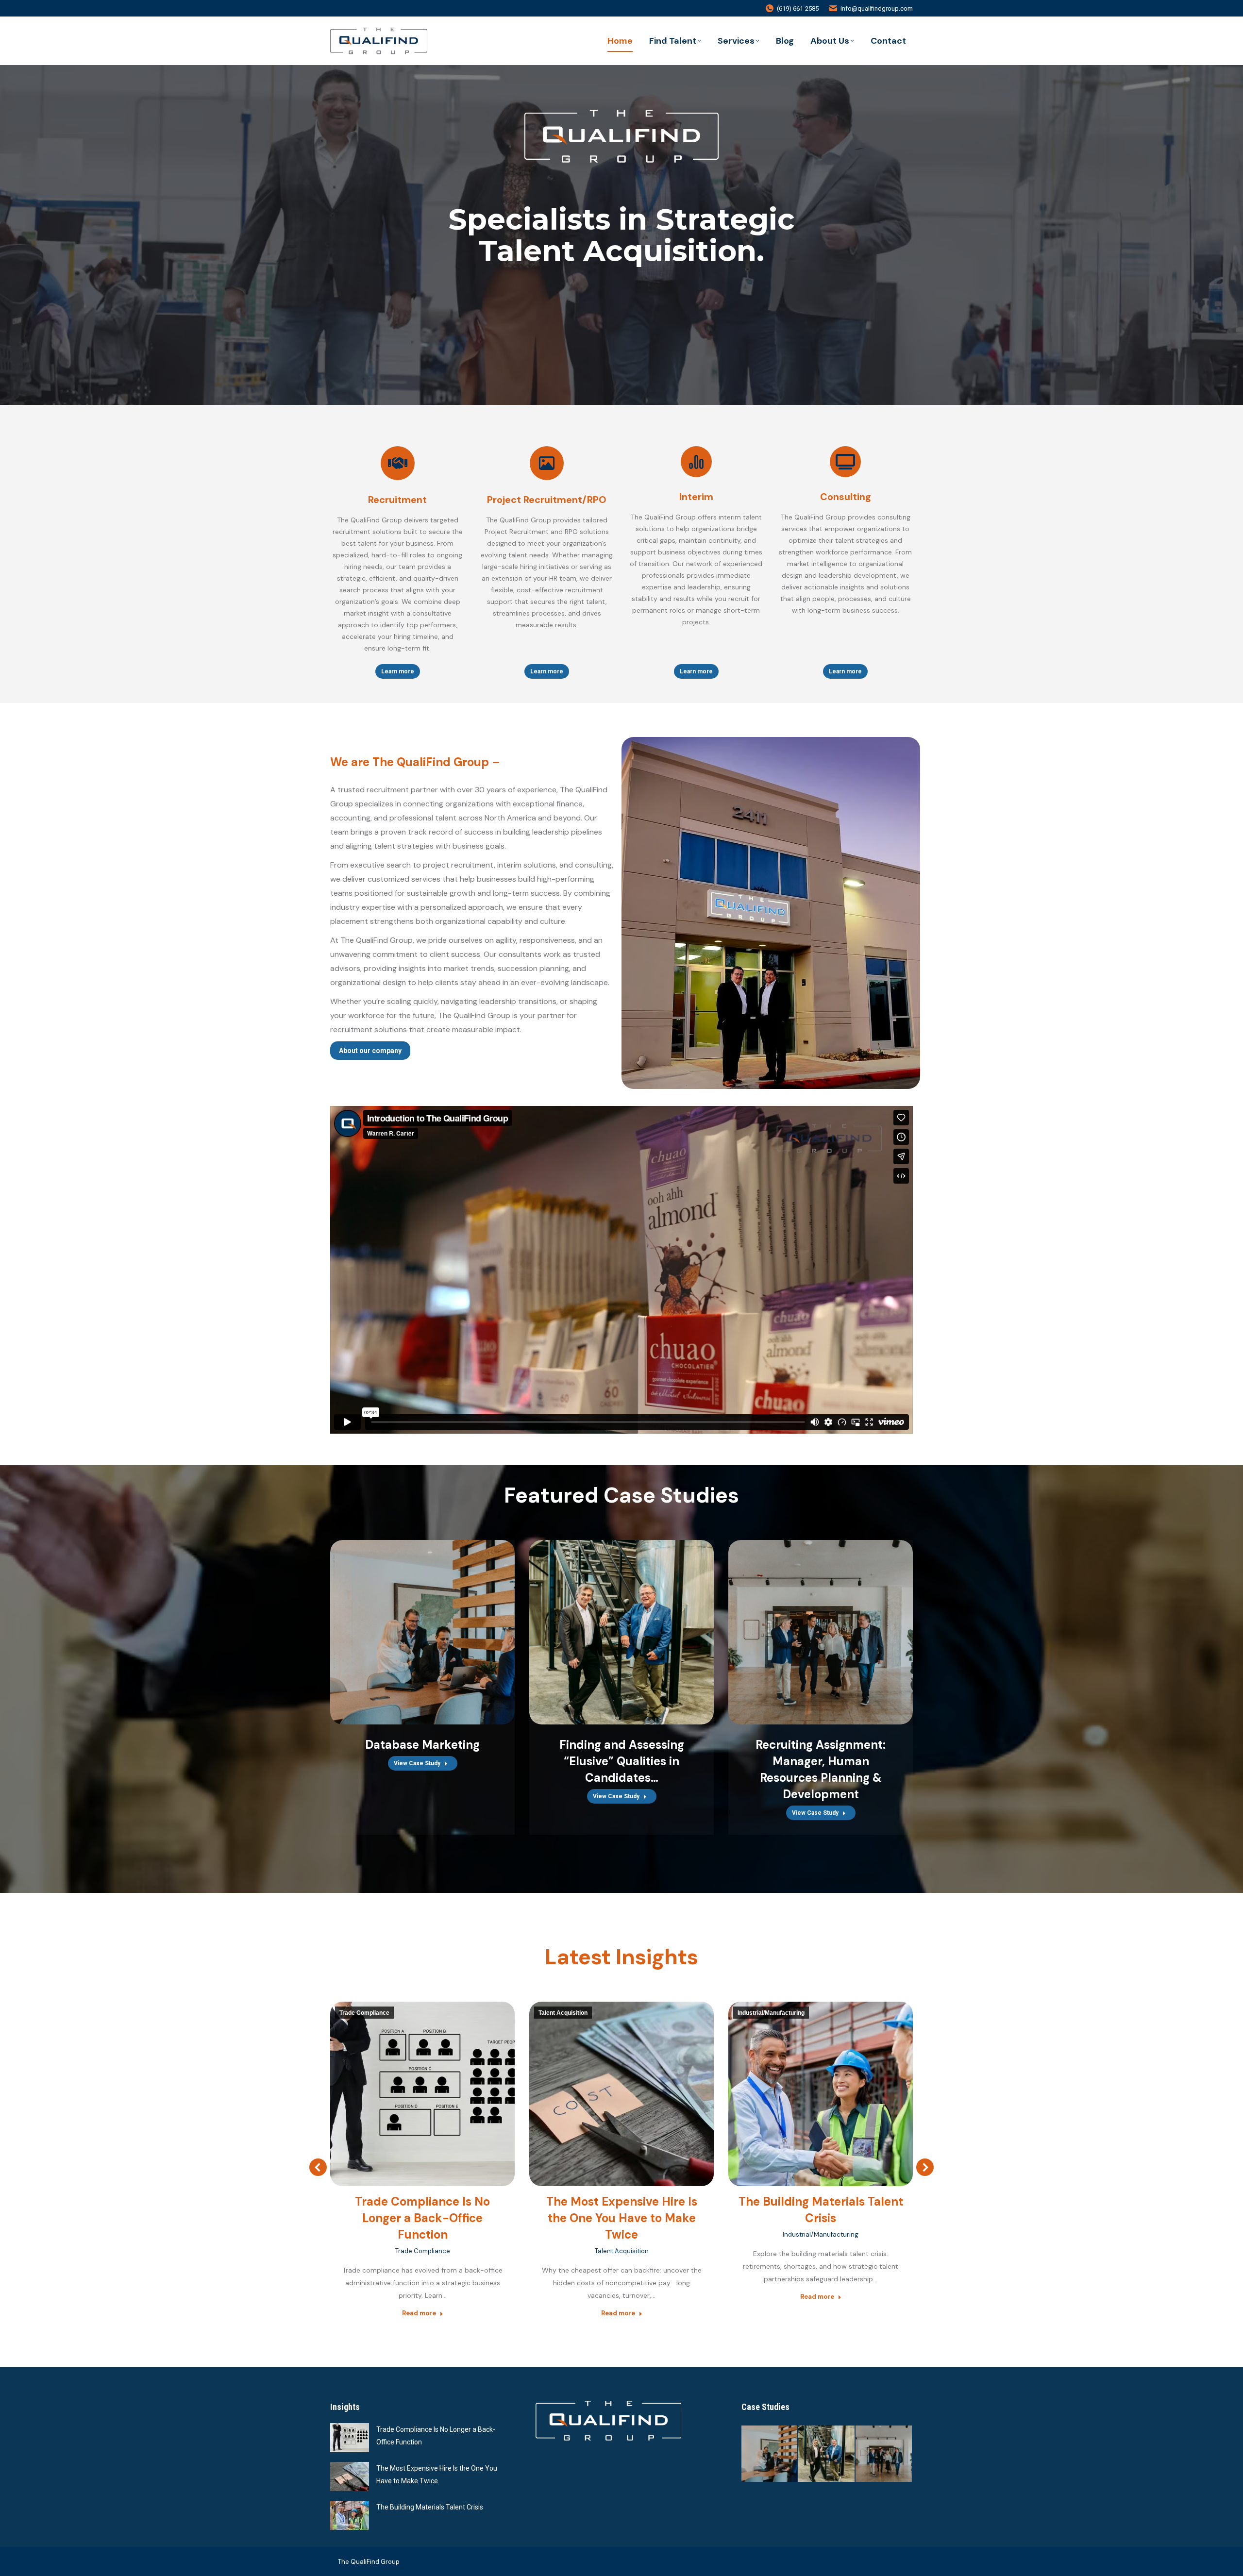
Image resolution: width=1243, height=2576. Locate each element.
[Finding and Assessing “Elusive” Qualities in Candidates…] (827, 2454)
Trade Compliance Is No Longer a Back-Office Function (422, 2218)
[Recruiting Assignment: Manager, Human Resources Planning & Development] (884, 2454)
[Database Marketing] (770, 2454)
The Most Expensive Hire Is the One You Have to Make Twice (622, 2218)
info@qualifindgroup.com (877, 8)
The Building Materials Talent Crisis (430, 2507)
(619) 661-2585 (798, 8)
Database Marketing (422, 1745)
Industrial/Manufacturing (771, 2013)
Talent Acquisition (563, 2013)
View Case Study (417, 1763)
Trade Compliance (364, 2013)
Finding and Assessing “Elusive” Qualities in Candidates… (622, 1761)
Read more (419, 2313)
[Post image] (350, 2438)
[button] (318, 2167)
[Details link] (422, 1632)
